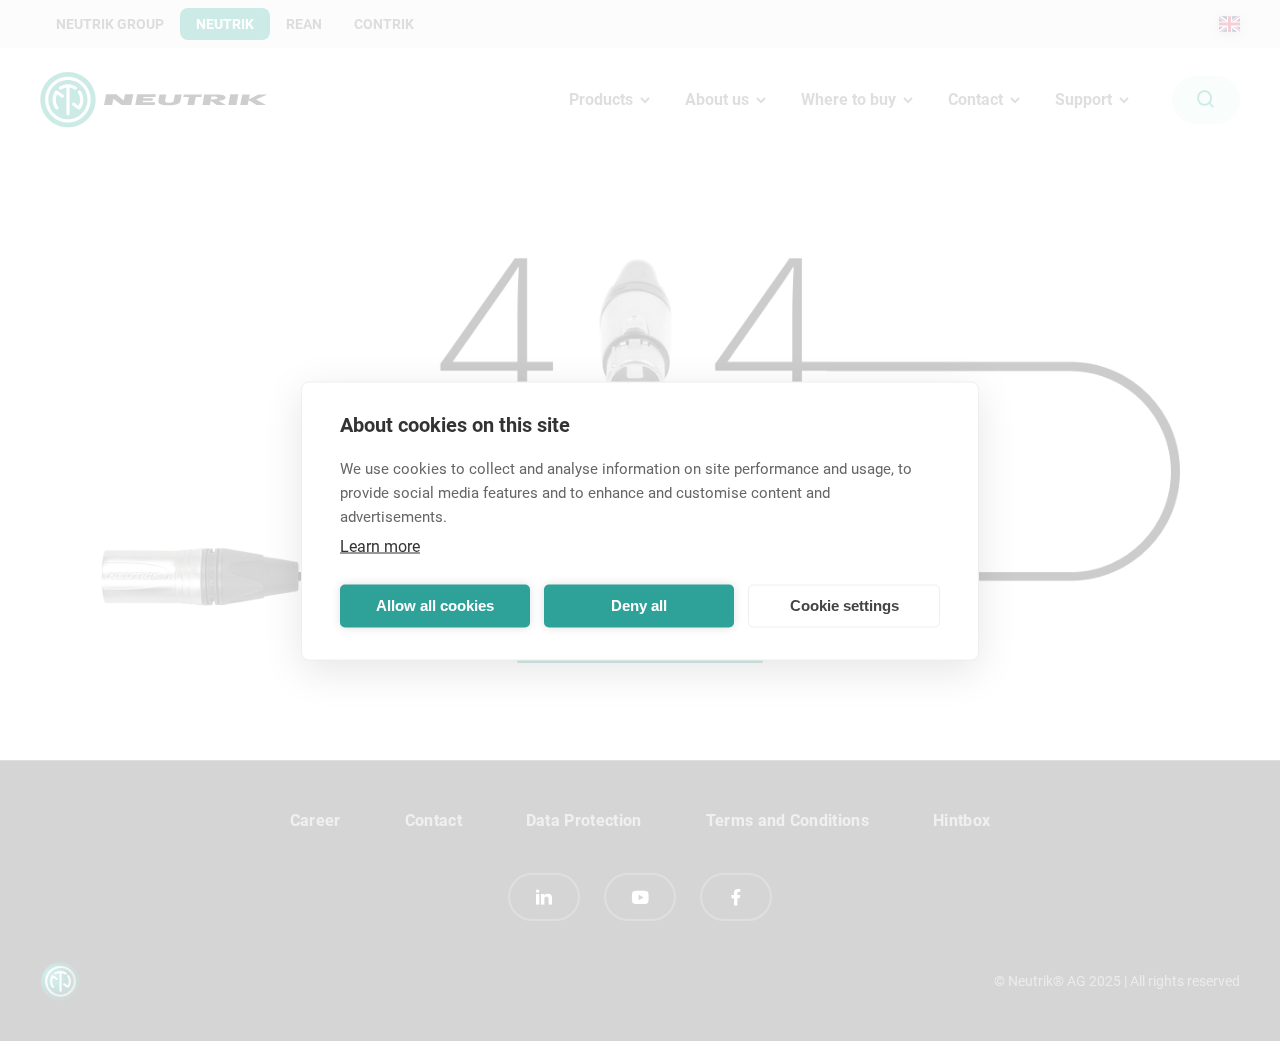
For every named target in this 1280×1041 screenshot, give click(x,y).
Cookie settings (844, 605)
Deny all (639, 605)
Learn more (380, 545)
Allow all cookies (435, 605)
